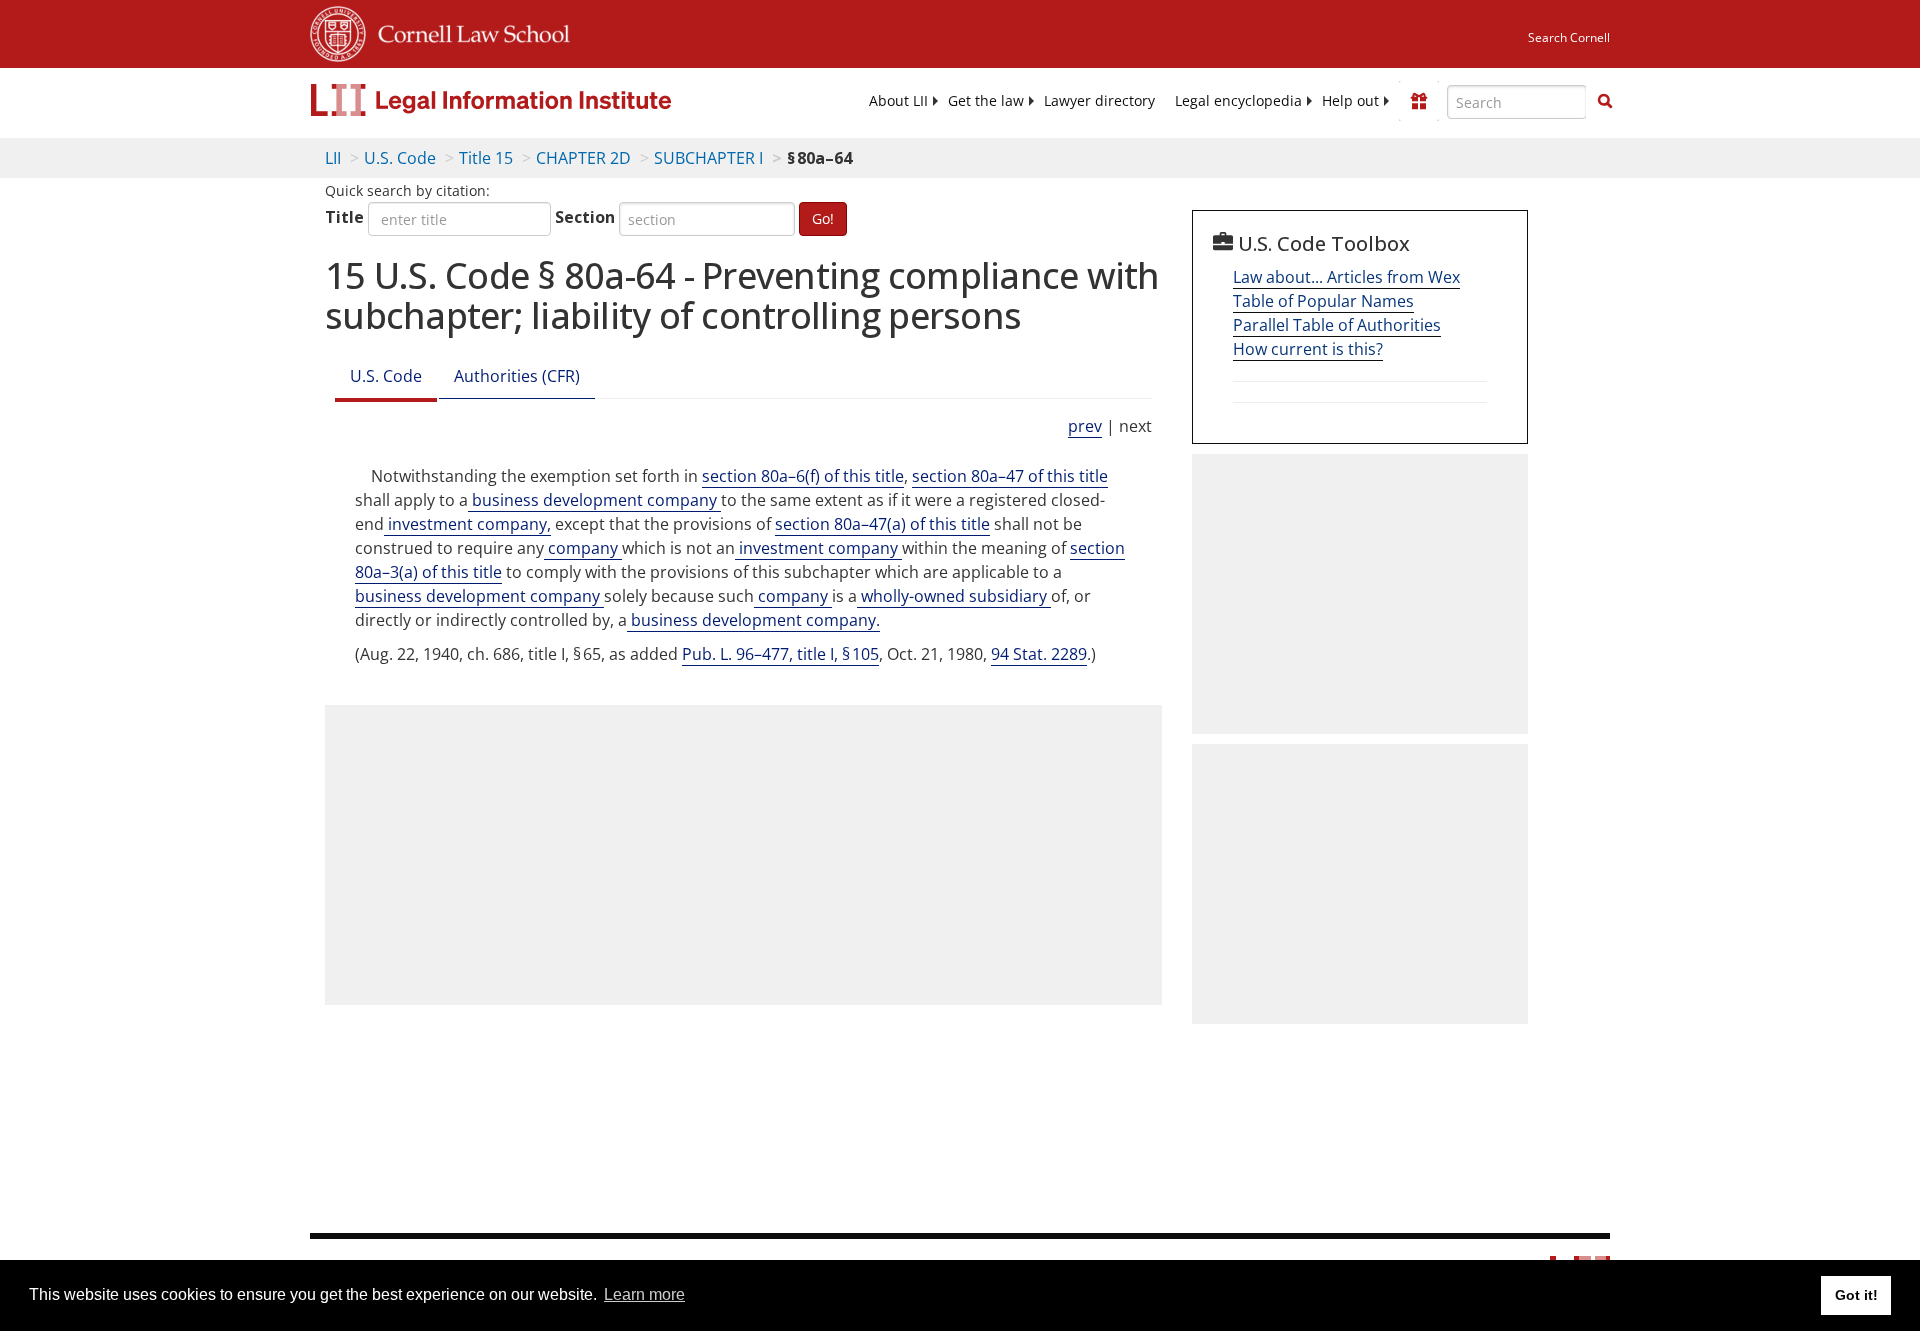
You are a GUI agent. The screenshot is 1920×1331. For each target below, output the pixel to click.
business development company (594, 500)
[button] (1605, 101)
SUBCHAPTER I (708, 158)
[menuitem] (898, 101)
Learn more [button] (644, 1294)
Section (585, 217)
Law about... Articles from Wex (1346, 277)
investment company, (467, 524)
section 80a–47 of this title (1010, 476)
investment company (818, 548)
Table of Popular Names (1323, 301)
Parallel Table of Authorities (1337, 325)
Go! (823, 218)
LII (333, 158)
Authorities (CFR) (517, 376)
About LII (898, 101)
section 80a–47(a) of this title (882, 524)
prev (1085, 426)
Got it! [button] (1856, 1295)
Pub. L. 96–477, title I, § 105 (780, 654)
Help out (1350, 101)
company (583, 548)
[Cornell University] (338, 31)
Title (344, 217)
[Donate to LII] (1419, 101)
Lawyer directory (1099, 101)
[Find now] (1605, 102)
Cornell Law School (468, 31)
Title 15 (486, 158)
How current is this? (1308, 349)
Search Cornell (1569, 37)
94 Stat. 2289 (1039, 654)
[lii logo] (535, 100)
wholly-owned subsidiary (954, 596)
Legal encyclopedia (1238, 101)
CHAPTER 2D (583, 158)
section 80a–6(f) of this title (803, 476)
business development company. (753, 620)
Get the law (986, 101)
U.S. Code (400, 158)
